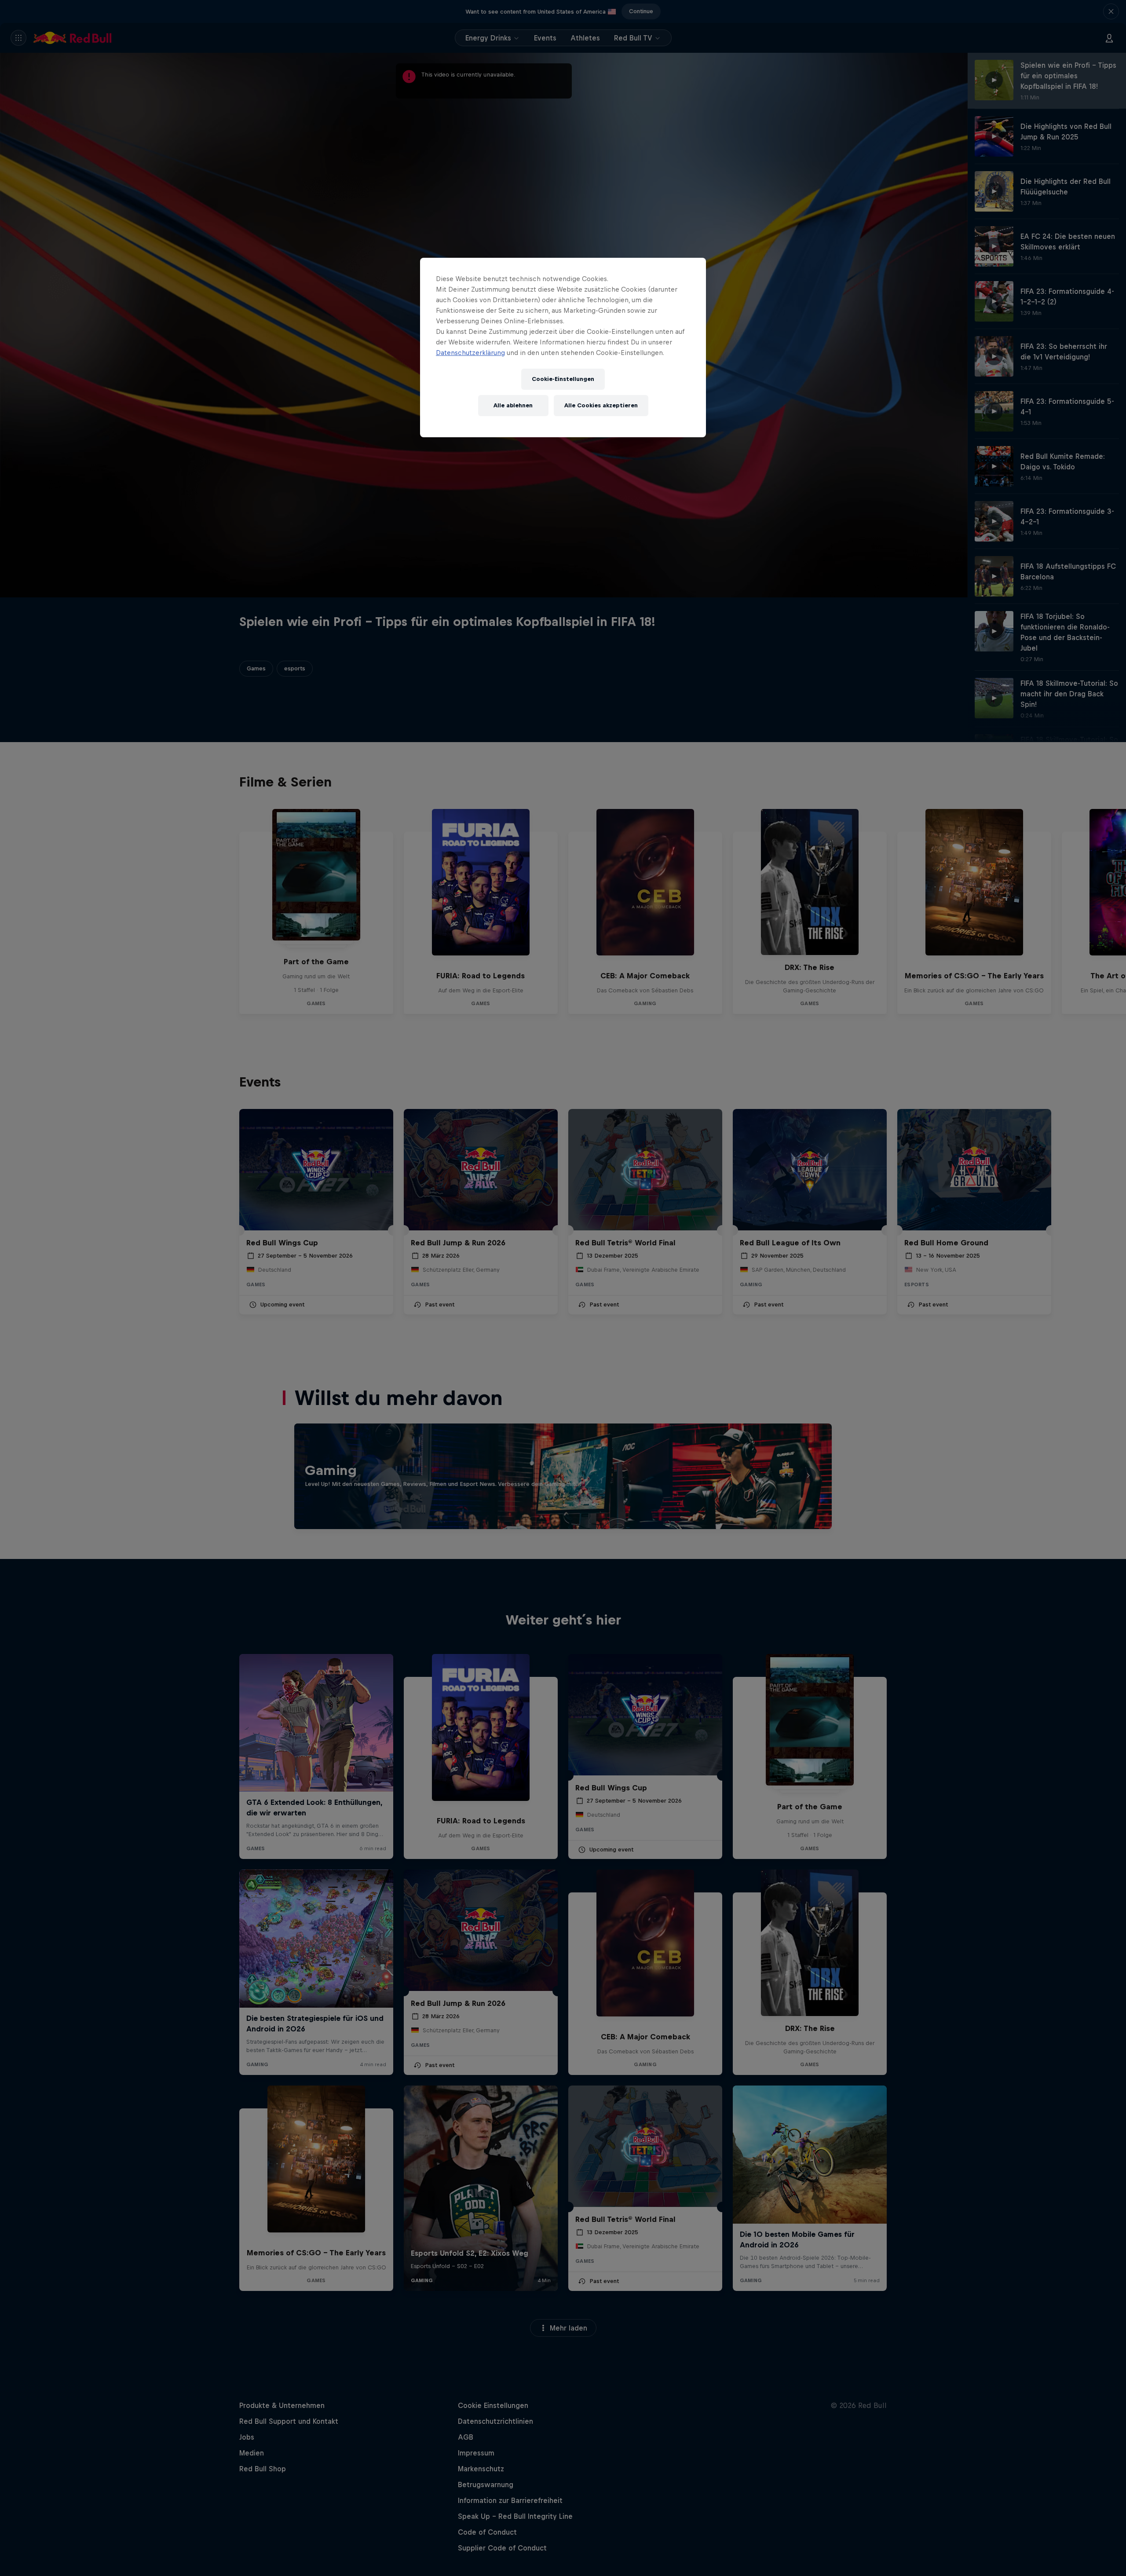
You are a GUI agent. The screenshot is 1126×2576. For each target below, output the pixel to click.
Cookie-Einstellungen (563, 379)
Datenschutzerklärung (470, 353)
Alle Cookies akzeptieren (601, 405)
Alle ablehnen (513, 405)
